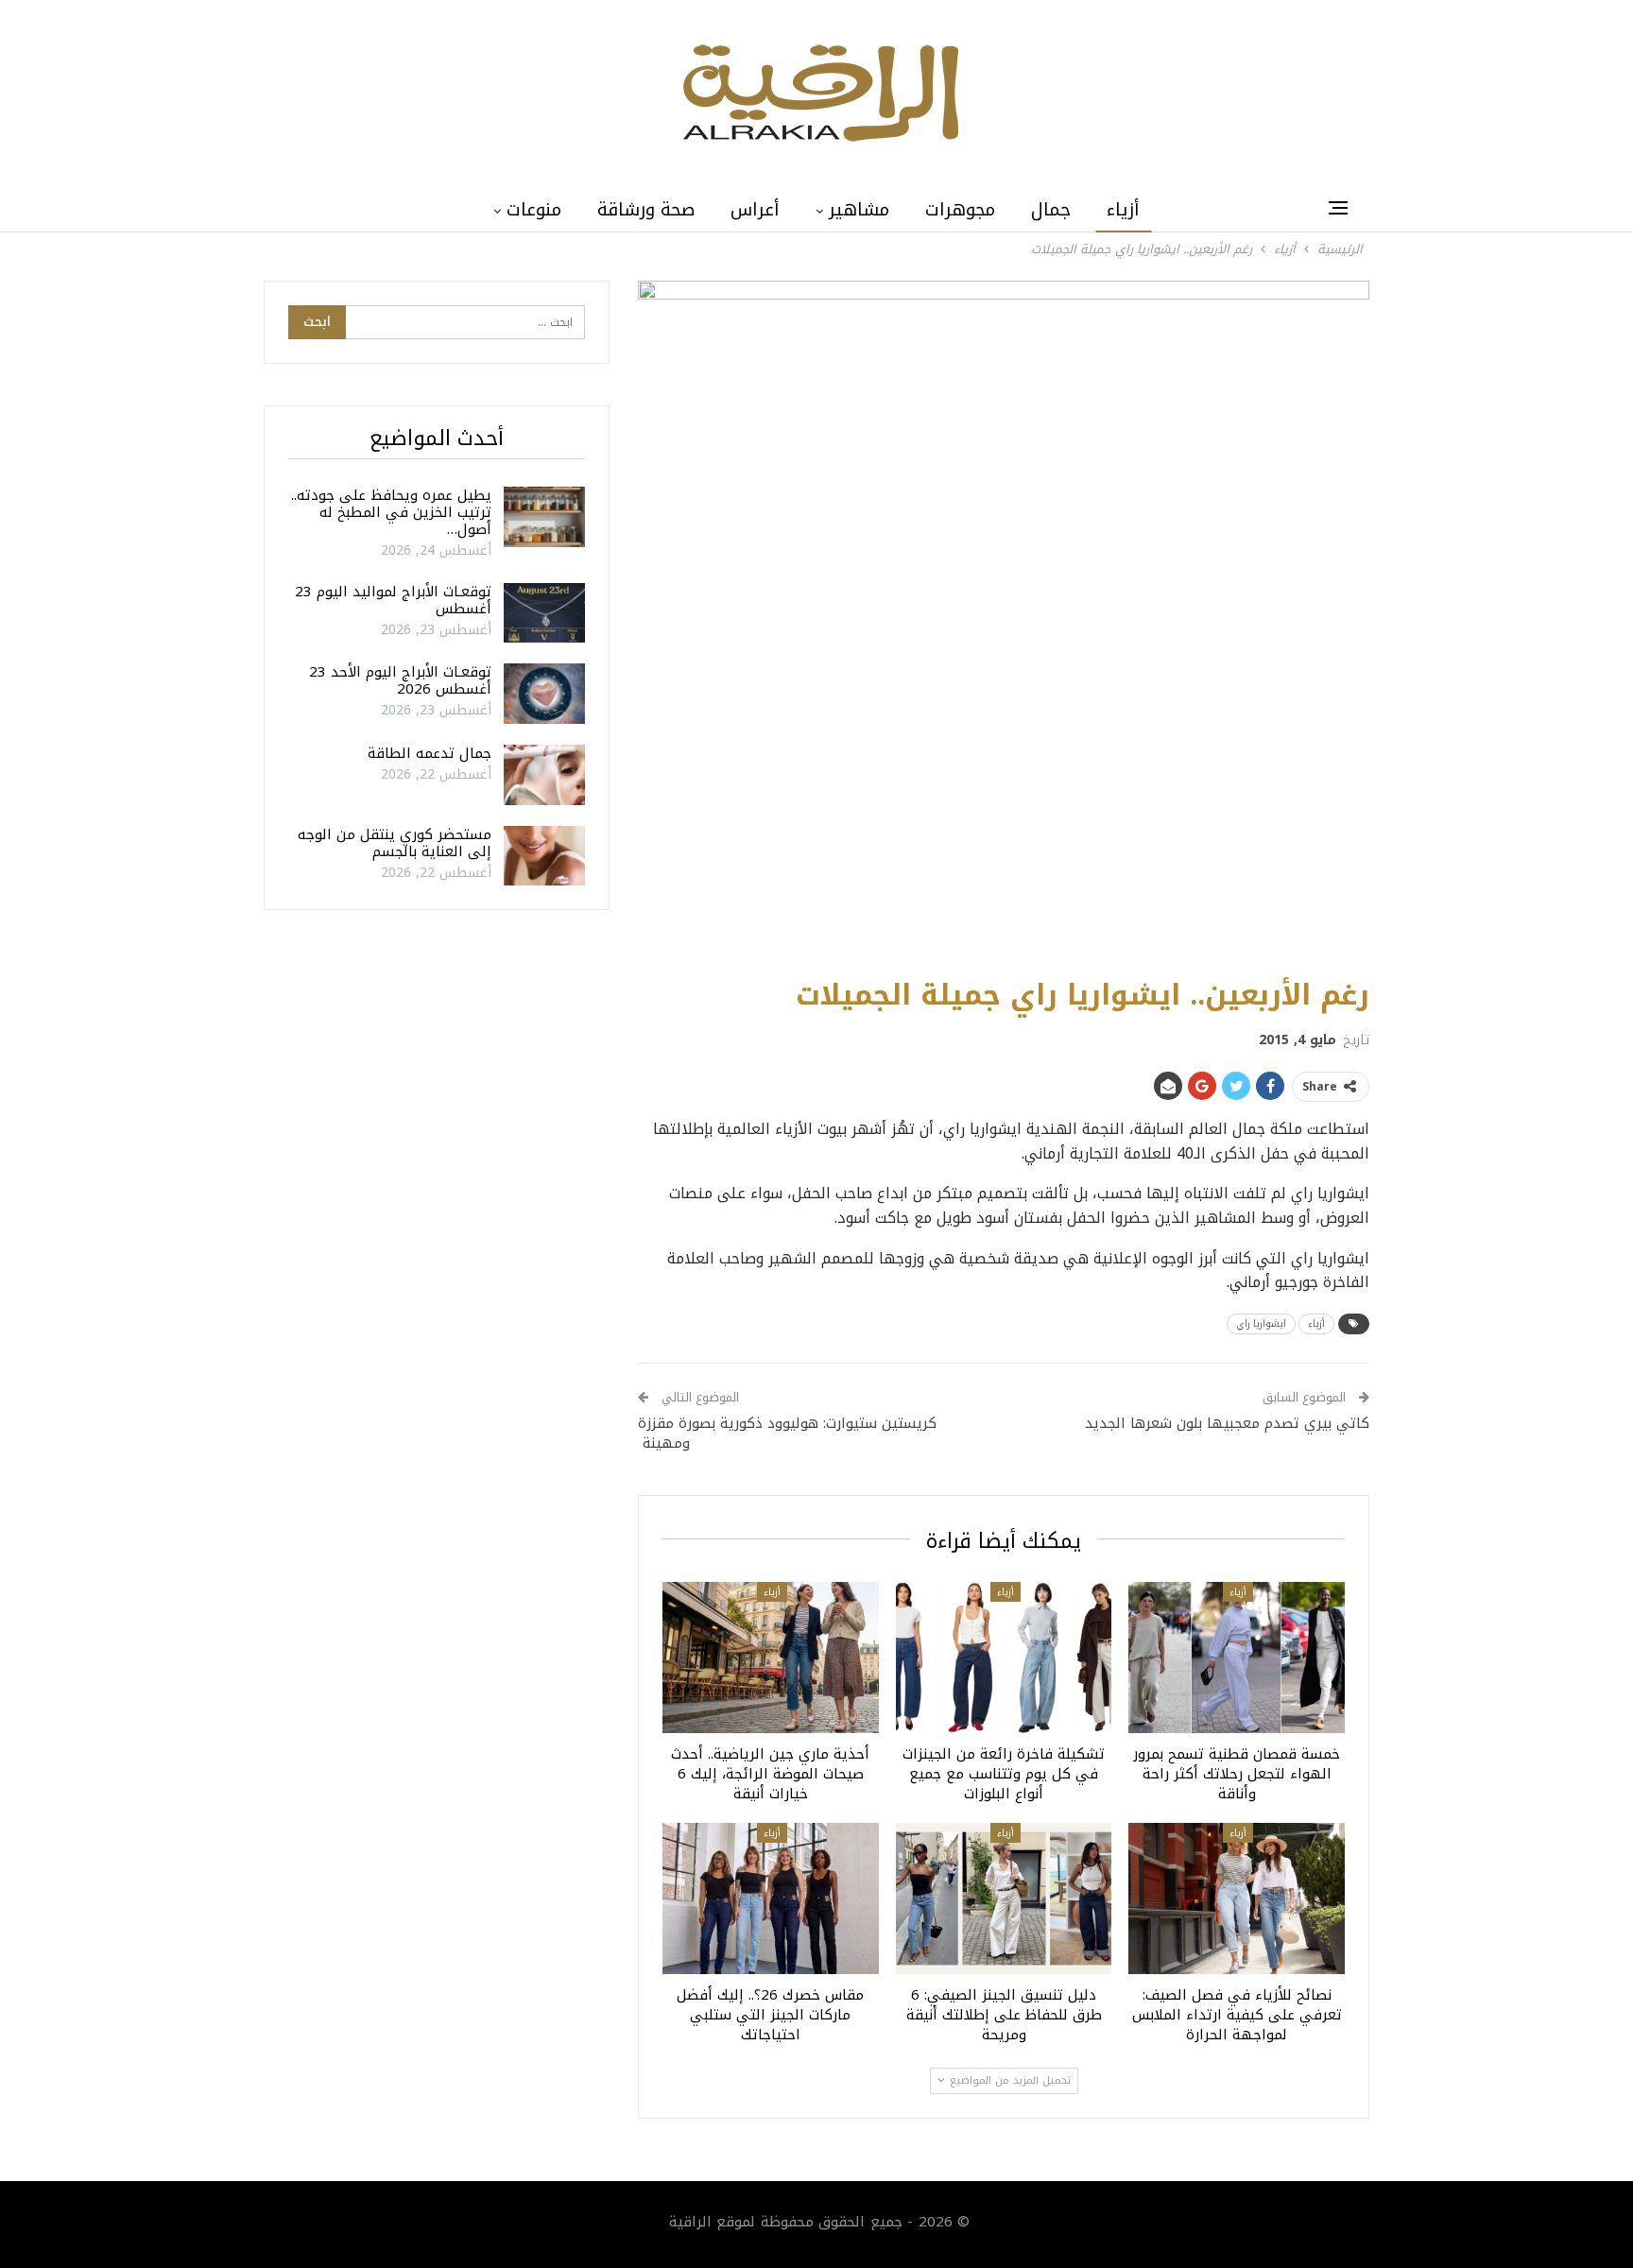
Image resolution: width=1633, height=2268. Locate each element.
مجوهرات (960, 210)
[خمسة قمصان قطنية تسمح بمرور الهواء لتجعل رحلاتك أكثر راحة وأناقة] (1237, 1658)
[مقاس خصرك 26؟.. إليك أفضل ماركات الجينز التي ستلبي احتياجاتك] (771, 1899)
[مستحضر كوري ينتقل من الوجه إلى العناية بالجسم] (544, 856)
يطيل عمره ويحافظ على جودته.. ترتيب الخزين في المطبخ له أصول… (391, 512)
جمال (1051, 210)
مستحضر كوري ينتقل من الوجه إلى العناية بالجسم (395, 843)
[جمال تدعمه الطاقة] (544, 775)
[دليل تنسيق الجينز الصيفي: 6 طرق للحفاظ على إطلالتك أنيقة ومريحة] (1004, 1899)
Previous (643, 619)
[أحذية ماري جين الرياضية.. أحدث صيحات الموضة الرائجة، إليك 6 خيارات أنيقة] (771, 1658)
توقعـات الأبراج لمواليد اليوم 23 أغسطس (393, 600)
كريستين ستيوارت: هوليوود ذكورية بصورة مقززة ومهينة (787, 1433)
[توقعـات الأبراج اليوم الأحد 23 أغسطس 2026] (544, 694)
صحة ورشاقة (646, 210)
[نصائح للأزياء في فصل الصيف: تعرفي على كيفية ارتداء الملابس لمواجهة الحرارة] (1237, 1899)
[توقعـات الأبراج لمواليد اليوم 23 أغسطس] (544, 613)
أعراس (755, 210)
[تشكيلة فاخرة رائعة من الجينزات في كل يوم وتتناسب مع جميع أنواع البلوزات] (1004, 1658)
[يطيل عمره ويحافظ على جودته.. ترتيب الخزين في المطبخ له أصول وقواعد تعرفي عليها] (544, 517)
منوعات (534, 210)
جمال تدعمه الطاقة (430, 753)
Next (1365, 619)
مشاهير (859, 210)
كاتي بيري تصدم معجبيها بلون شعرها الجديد (1227, 1423)
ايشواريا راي (1261, 1323)
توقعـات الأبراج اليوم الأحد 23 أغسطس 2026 (400, 680)
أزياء (1123, 210)
